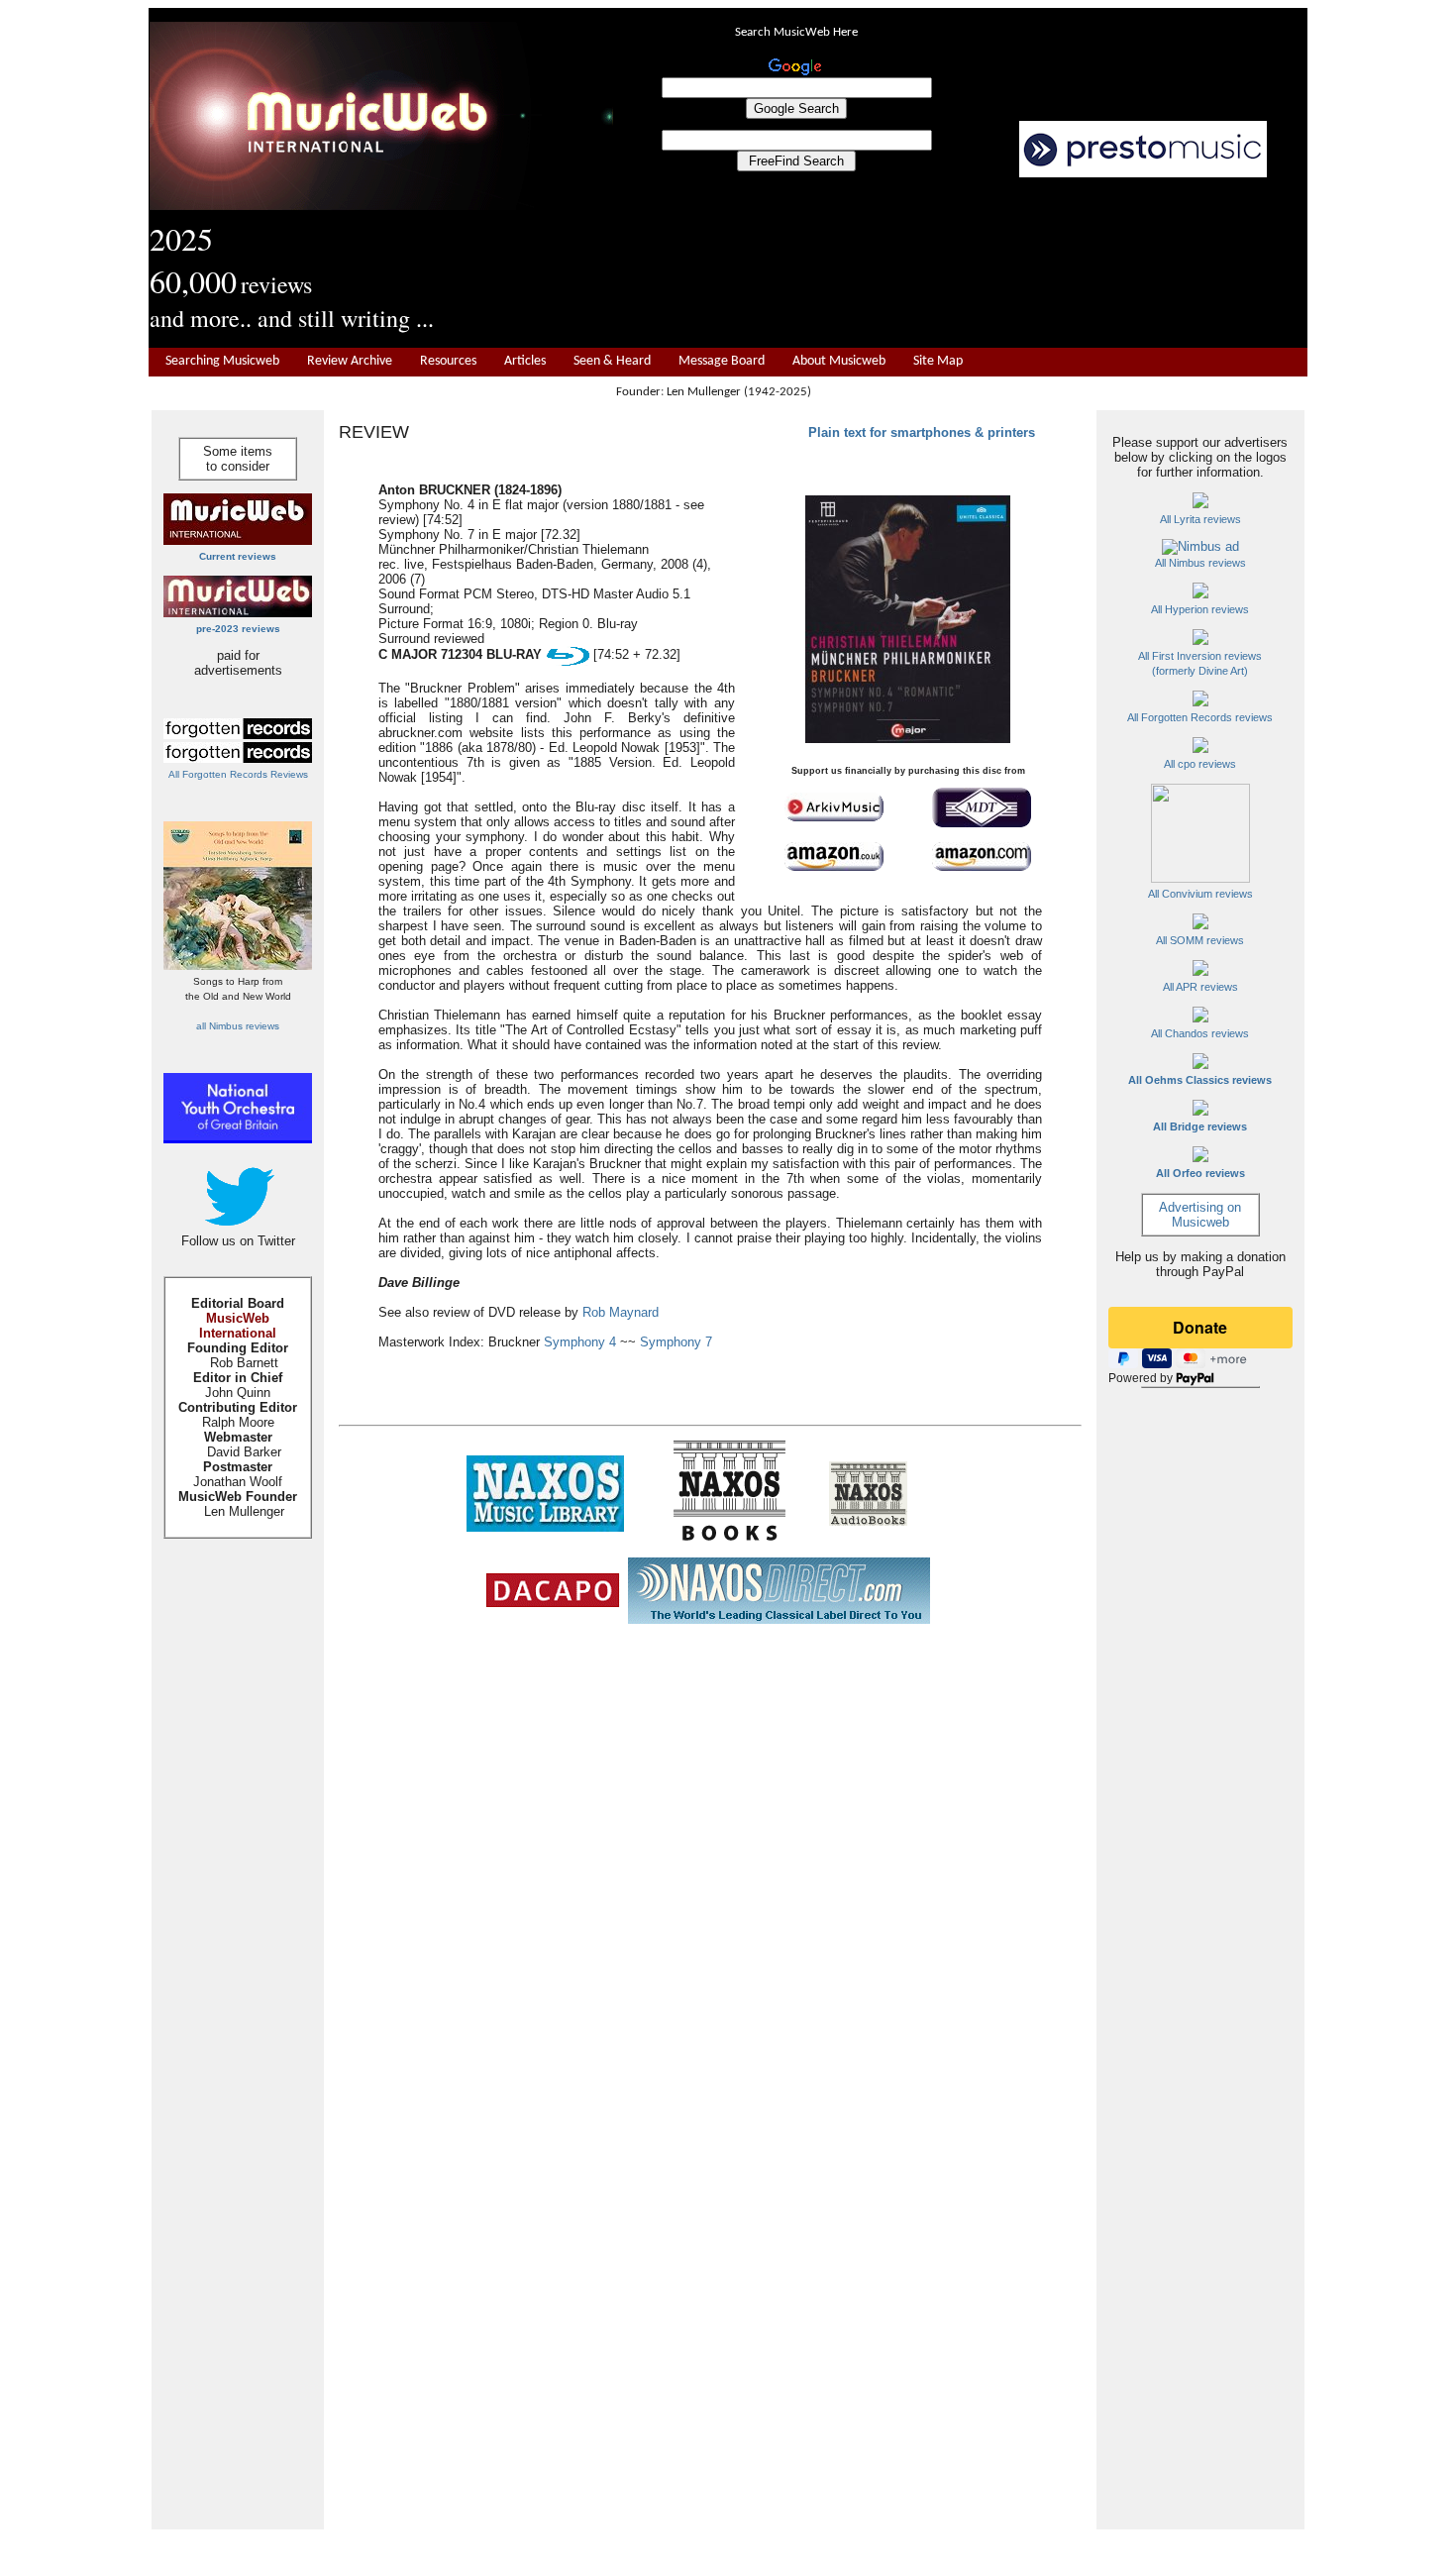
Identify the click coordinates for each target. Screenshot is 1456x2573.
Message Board (722, 361)
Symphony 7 (676, 1342)
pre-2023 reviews (238, 629)
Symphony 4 (580, 1342)
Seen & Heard (612, 361)
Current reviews (238, 556)
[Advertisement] (961, 264)
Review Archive (350, 361)
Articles (525, 361)
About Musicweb (839, 361)
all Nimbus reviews (238, 1026)
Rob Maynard (621, 1312)
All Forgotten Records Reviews (238, 774)
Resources (448, 361)
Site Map (938, 361)
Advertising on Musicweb (1200, 1215)
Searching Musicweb (222, 361)
